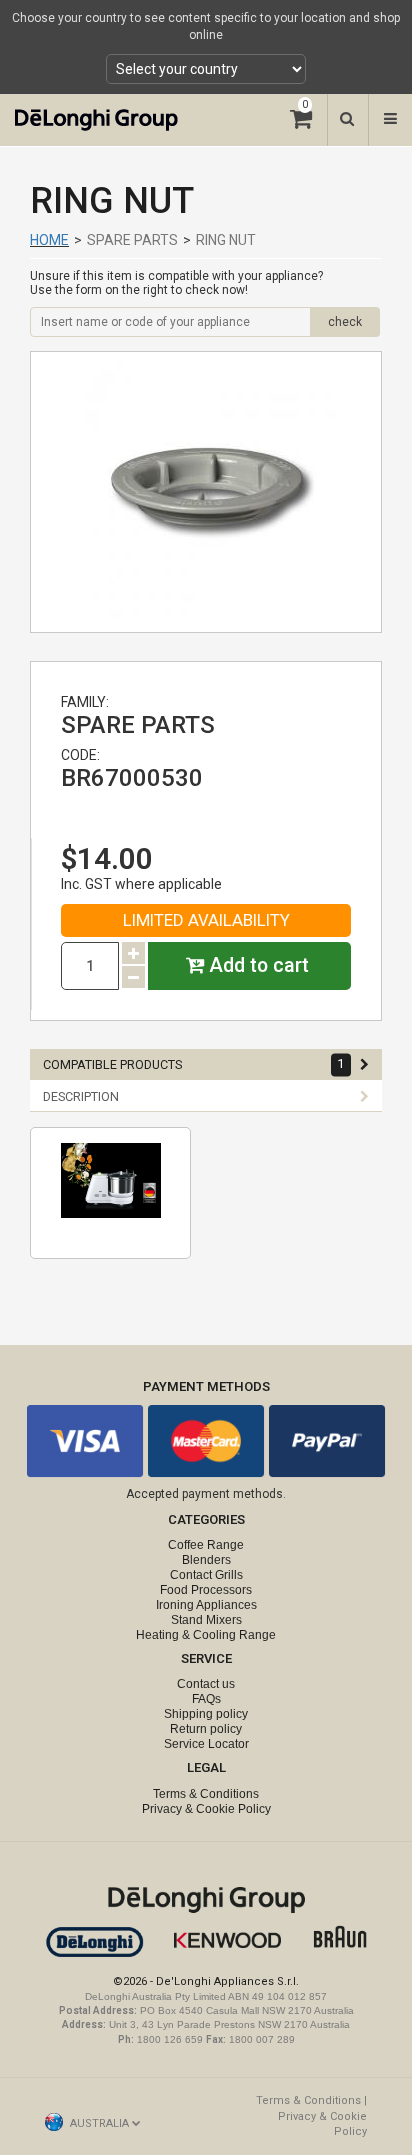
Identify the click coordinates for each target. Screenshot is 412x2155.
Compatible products (194, 1065)
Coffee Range (206, 1545)
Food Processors (206, 1590)
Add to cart (256, 965)
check (345, 322)
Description (81, 1096)
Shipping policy (206, 1714)
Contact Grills (206, 1575)
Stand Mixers (206, 1620)
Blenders (206, 1560)
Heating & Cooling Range (206, 1635)
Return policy (206, 1729)
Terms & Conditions (206, 1794)
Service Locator (206, 1744)
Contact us (206, 1684)
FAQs (206, 1699)
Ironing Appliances (206, 1605)
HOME (49, 240)
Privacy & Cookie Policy (206, 1809)
